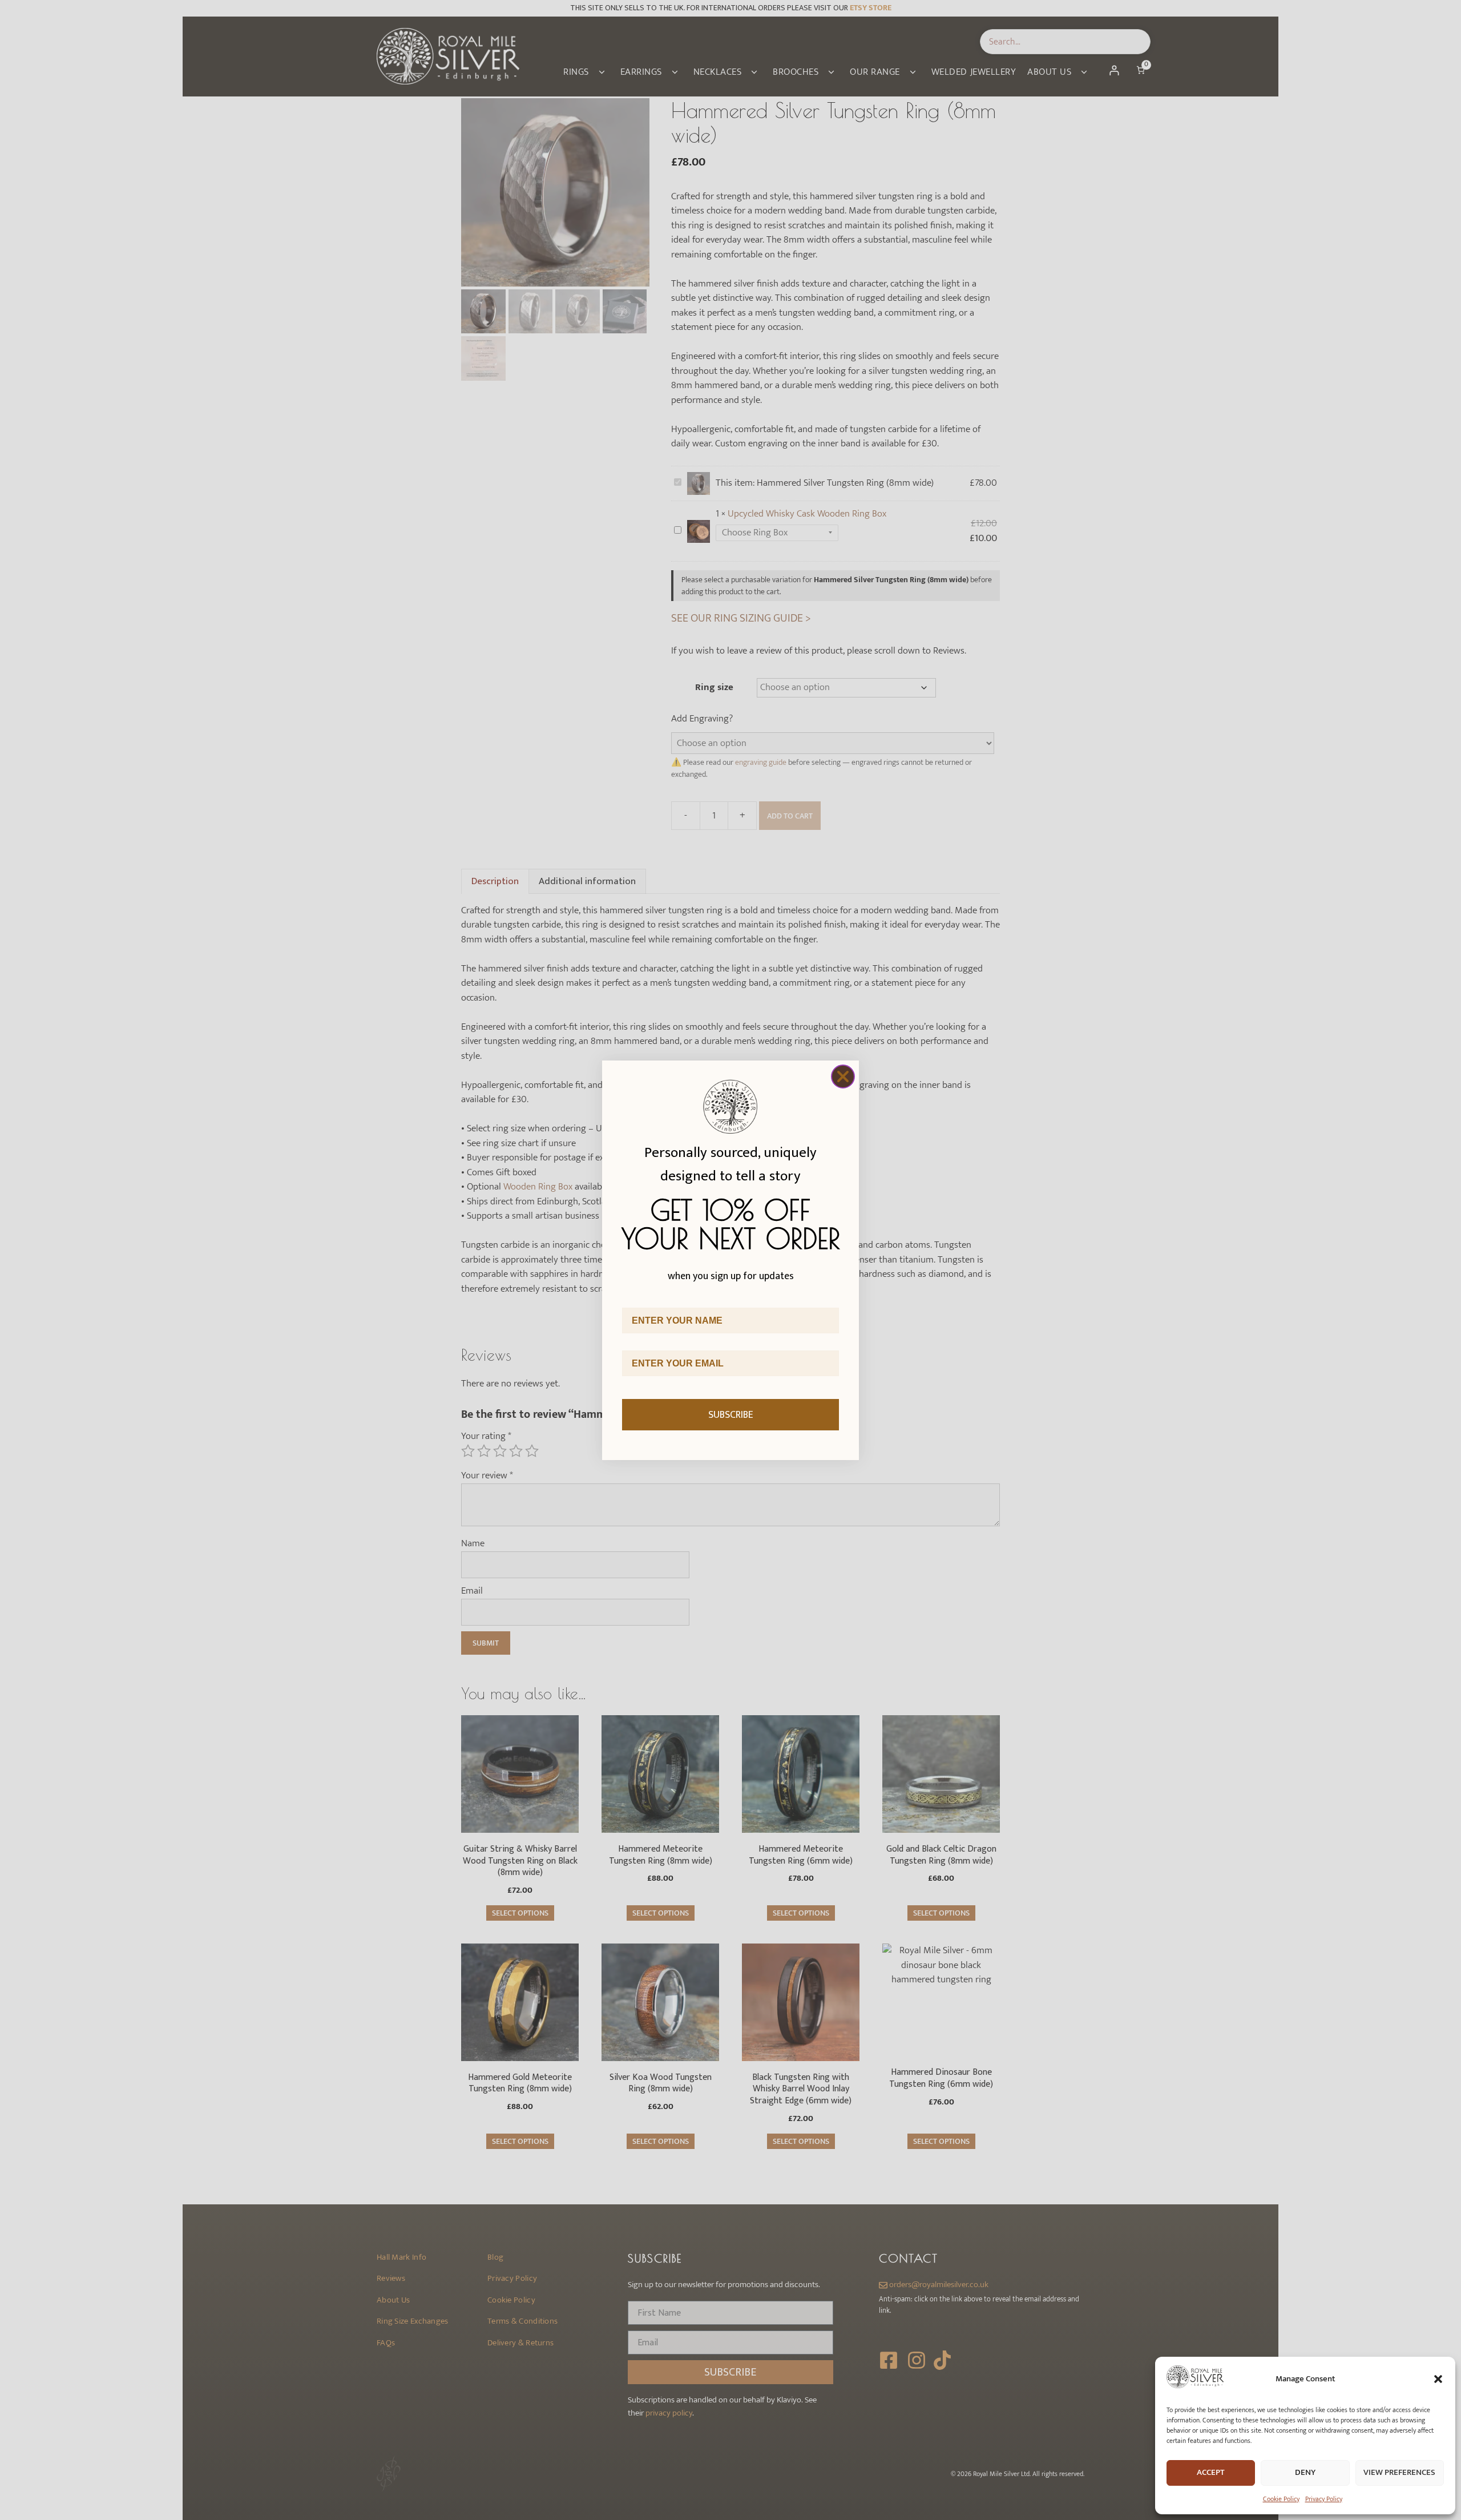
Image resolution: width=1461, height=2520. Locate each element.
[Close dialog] (843, 1076)
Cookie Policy (1281, 2499)
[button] (1438, 2379)
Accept (1211, 2472)
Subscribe (731, 1415)
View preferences (1399, 2472)
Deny (1305, 2472)
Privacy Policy (1324, 2499)
